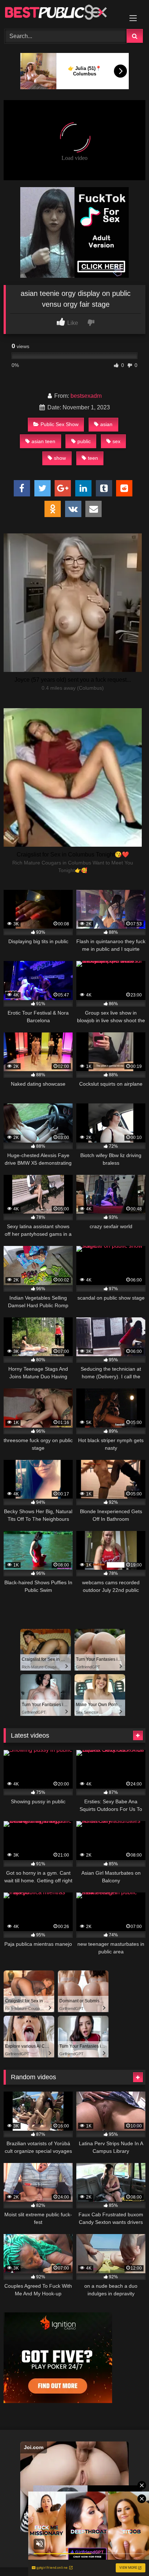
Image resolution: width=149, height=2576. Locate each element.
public (84, 441)
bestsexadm (86, 396)
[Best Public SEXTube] (61, 13)
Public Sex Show (59, 424)
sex (116, 441)
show (60, 458)
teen (93, 458)
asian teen (43, 441)
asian (106, 424)
